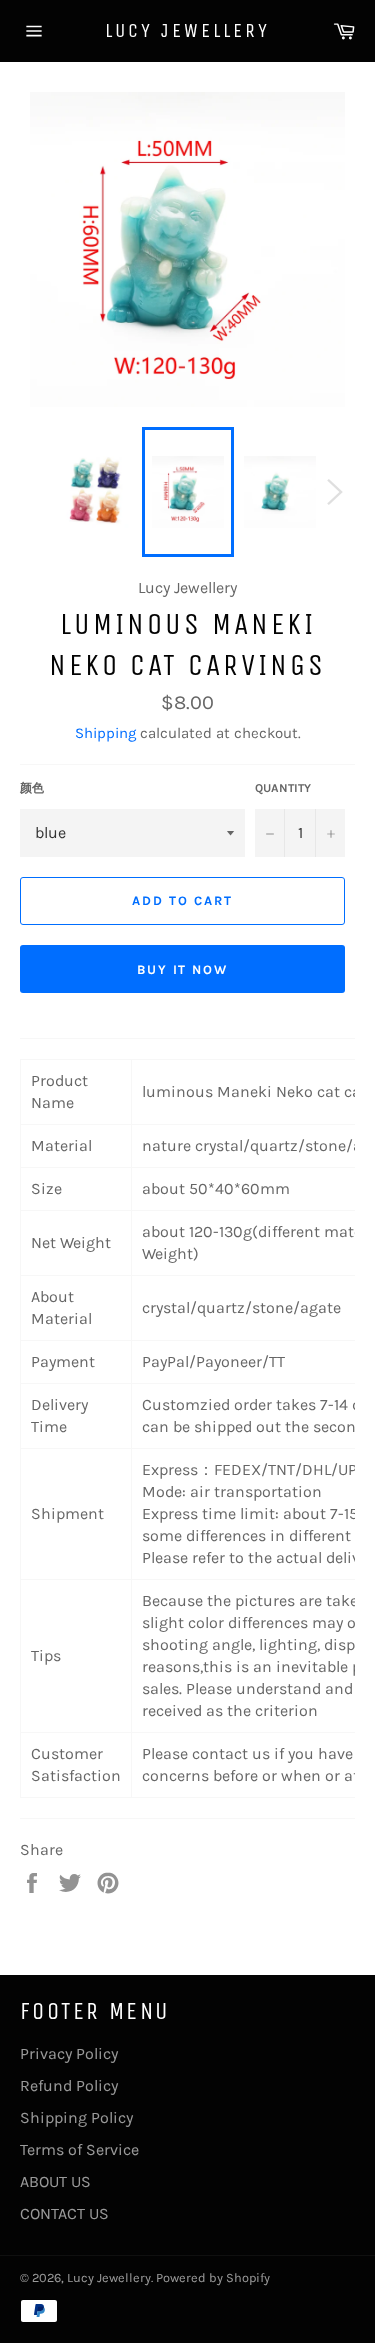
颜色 (32, 788)
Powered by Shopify (213, 2277)
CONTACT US (64, 2213)
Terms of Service (79, 2149)
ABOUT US (55, 2181)
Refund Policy (69, 2085)
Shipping (105, 733)
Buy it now (183, 969)
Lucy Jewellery (187, 30)
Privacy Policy (69, 2053)
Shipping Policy (76, 2117)
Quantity (283, 788)
